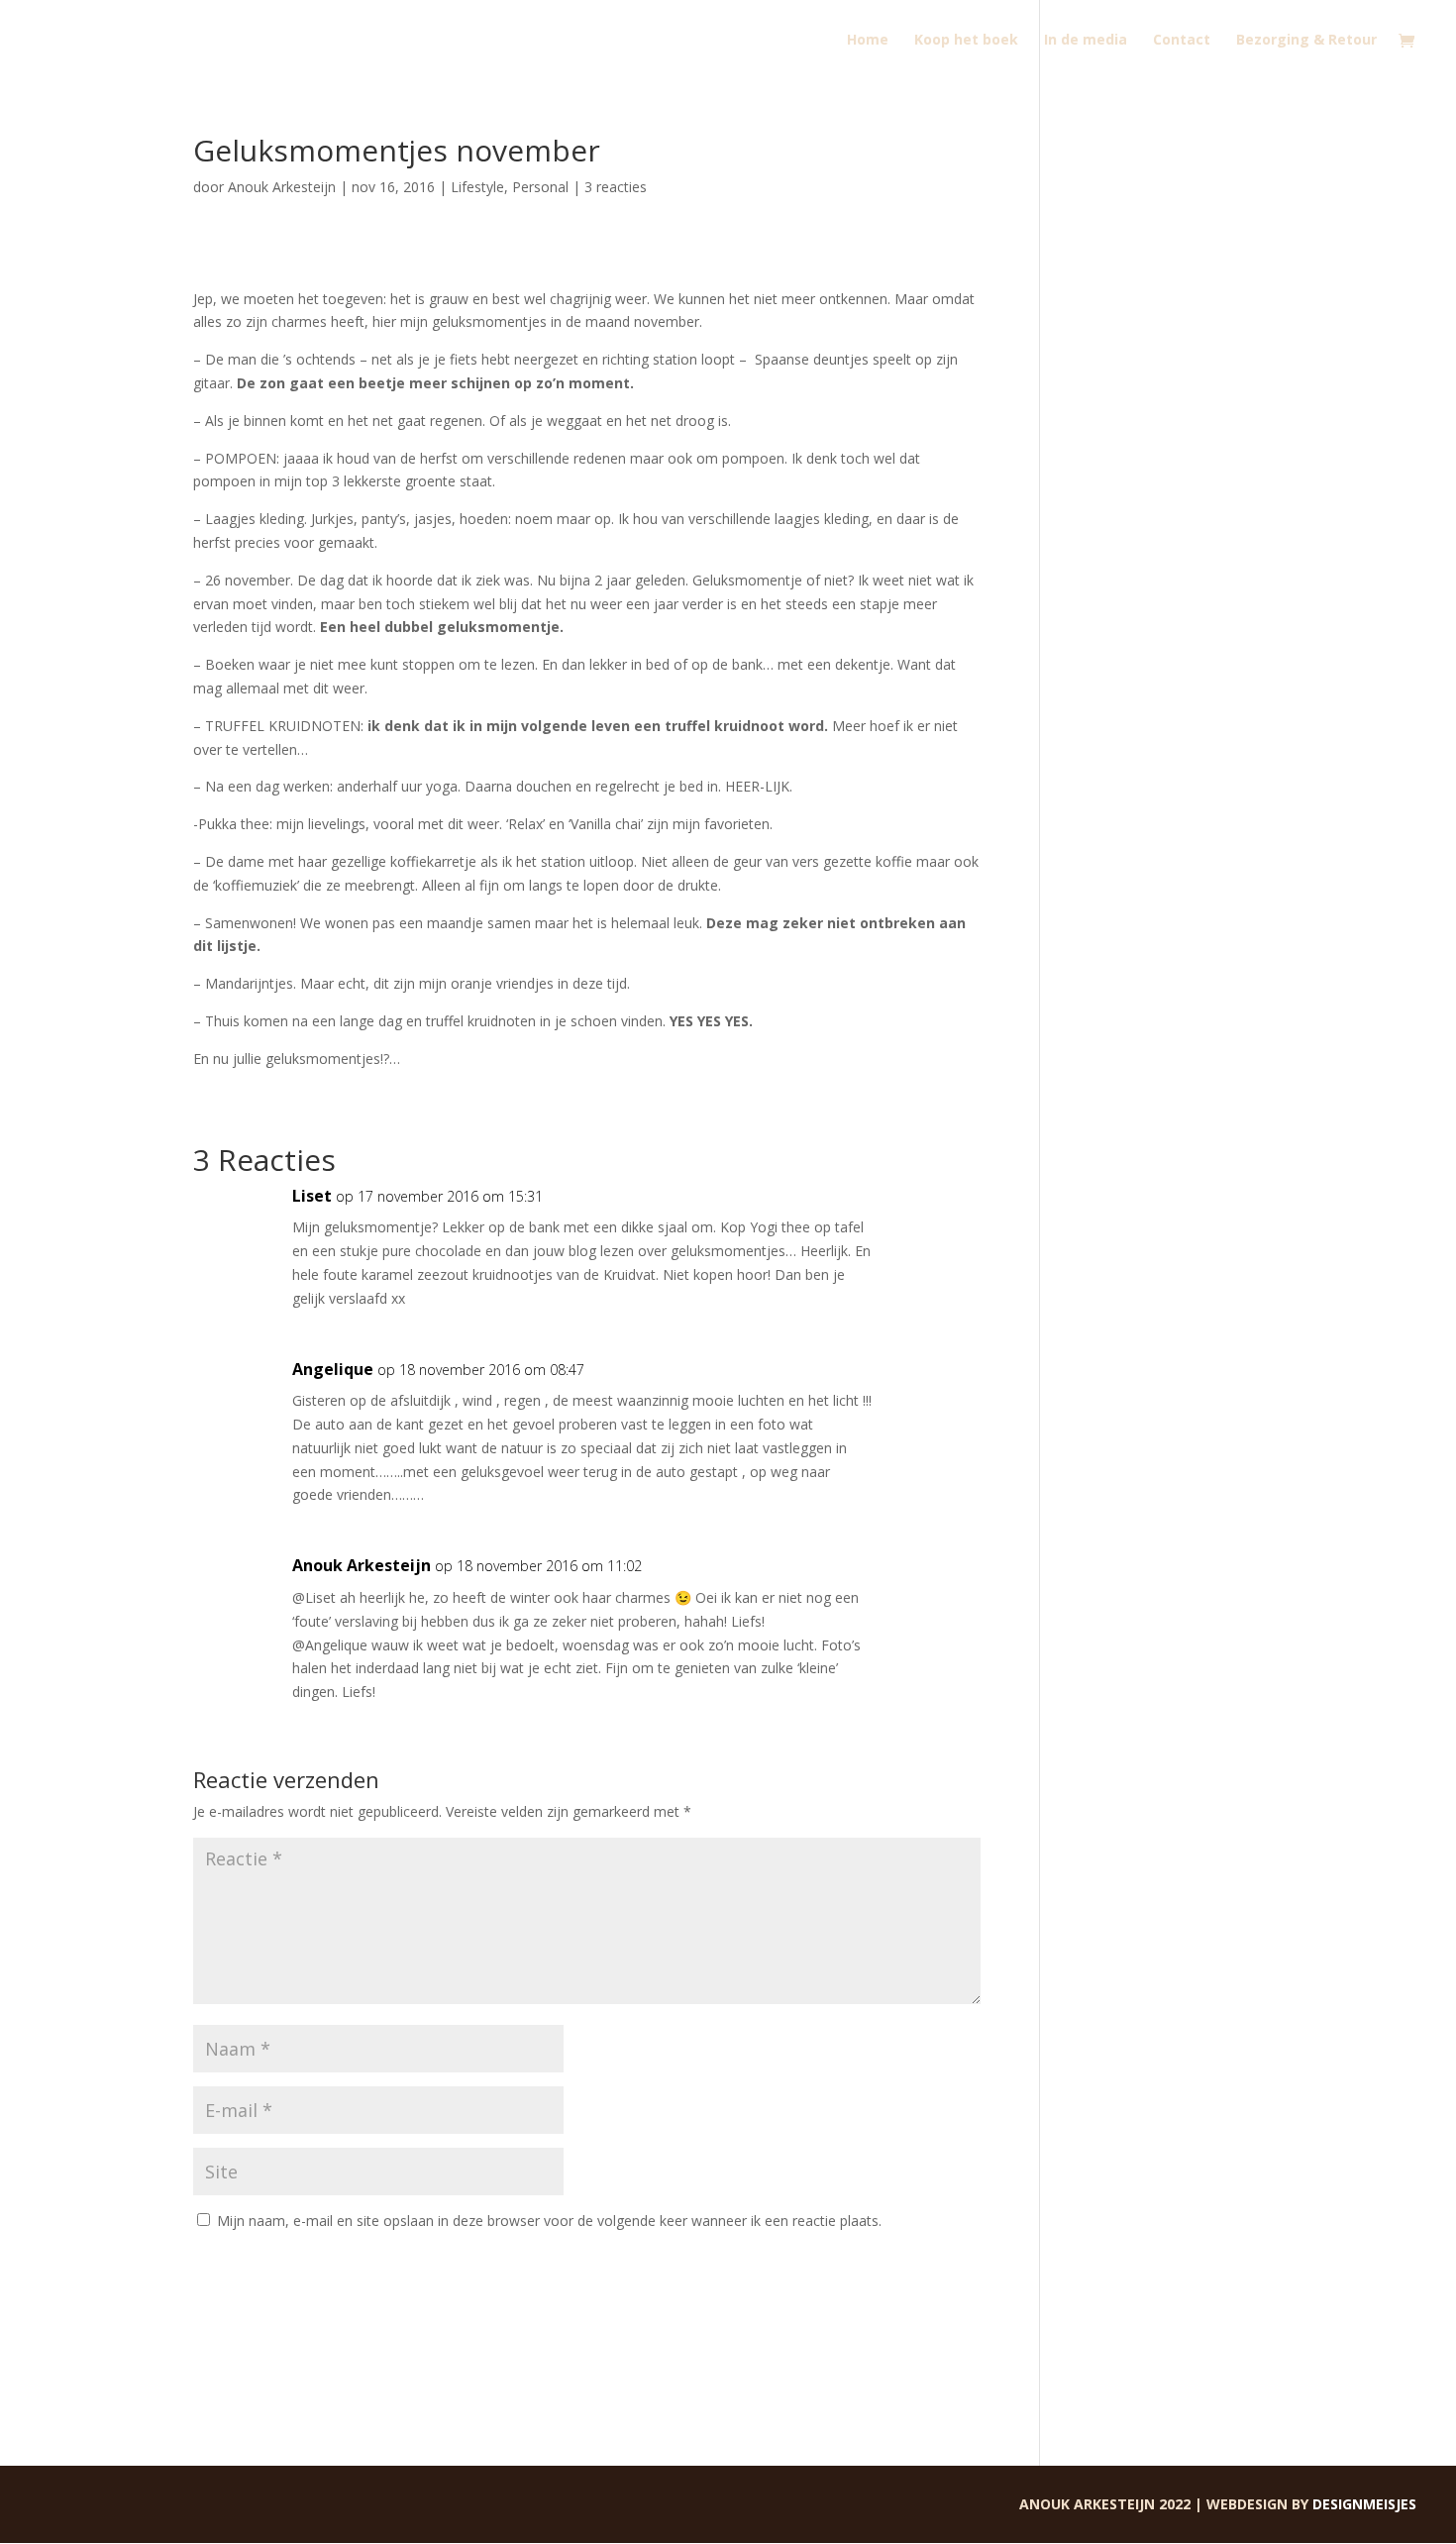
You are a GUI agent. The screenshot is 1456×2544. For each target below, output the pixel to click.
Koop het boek (966, 41)
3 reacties (616, 187)
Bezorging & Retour (1306, 41)
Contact (1182, 41)
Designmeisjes (1364, 2504)
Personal (540, 187)
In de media (1086, 41)
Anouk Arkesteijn (282, 187)
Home (868, 41)
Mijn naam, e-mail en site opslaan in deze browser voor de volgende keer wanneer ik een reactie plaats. (549, 2221)
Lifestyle (477, 187)
